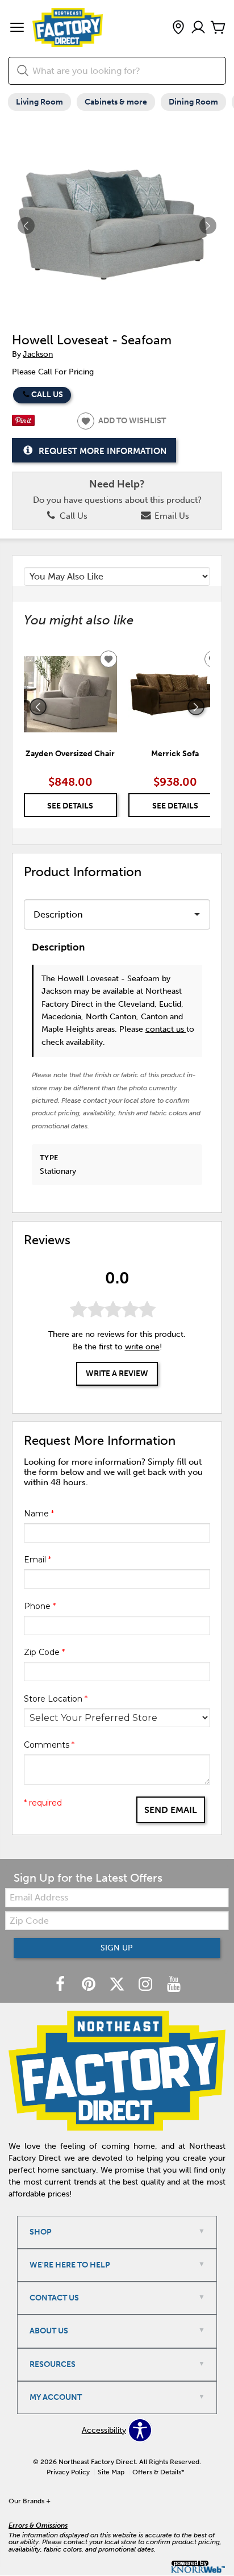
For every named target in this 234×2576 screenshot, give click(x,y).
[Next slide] (196, 707)
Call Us (47, 395)
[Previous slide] (38, 707)
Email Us (171, 516)
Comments (49, 1745)
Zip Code (44, 1652)
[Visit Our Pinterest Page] (90, 1985)
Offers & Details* (158, 2472)
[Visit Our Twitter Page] (118, 1985)
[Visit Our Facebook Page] (61, 1985)
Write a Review (117, 1374)
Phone (40, 1606)
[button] (17, 28)
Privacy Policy (68, 2472)
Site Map (111, 2472)
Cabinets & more (116, 102)
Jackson (38, 354)
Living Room (39, 102)
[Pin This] (23, 424)
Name (39, 1514)
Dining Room (193, 102)
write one (142, 1347)
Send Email (171, 1810)
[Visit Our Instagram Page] (147, 1985)
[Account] (198, 28)
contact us (166, 1029)
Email (37, 1560)
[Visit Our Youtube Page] (174, 1985)
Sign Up (117, 1948)
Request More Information (103, 451)
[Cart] (218, 28)
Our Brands (30, 2501)
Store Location (56, 1699)
